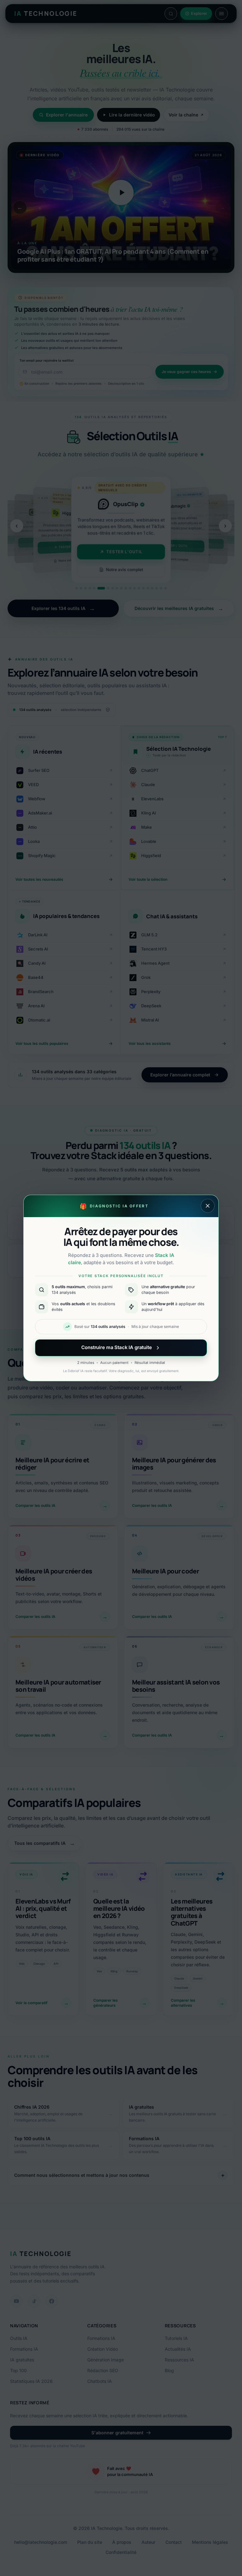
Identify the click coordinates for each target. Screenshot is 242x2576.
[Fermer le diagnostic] (208, 1206)
